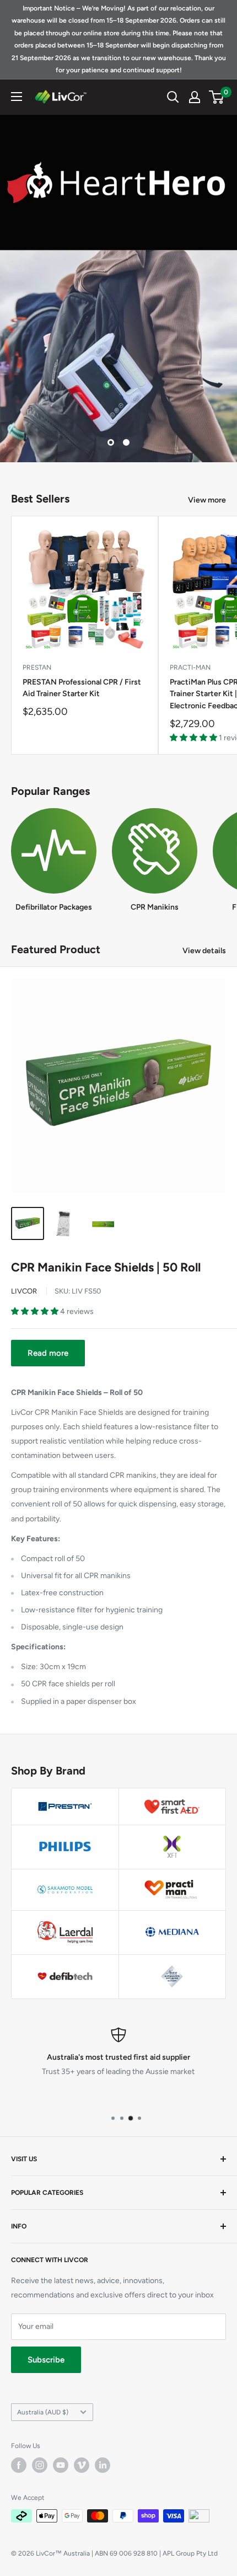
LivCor (24, 1291)
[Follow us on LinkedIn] (103, 2465)
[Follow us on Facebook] (19, 2465)
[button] (194, 738)
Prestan (37, 667)
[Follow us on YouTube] (61, 2465)
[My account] (195, 97)
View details (204, 951)
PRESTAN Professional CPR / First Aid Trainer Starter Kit (82, 688)
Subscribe (46, 2360)
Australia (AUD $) (43, 2412)
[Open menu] (17, 97)
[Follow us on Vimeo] (82, 2465)
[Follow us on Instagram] (40, 2465)
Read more (48, 1353)
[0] (217, 97)
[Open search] (173, 97)
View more (207, 500)
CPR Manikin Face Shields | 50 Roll (106, 1267)
